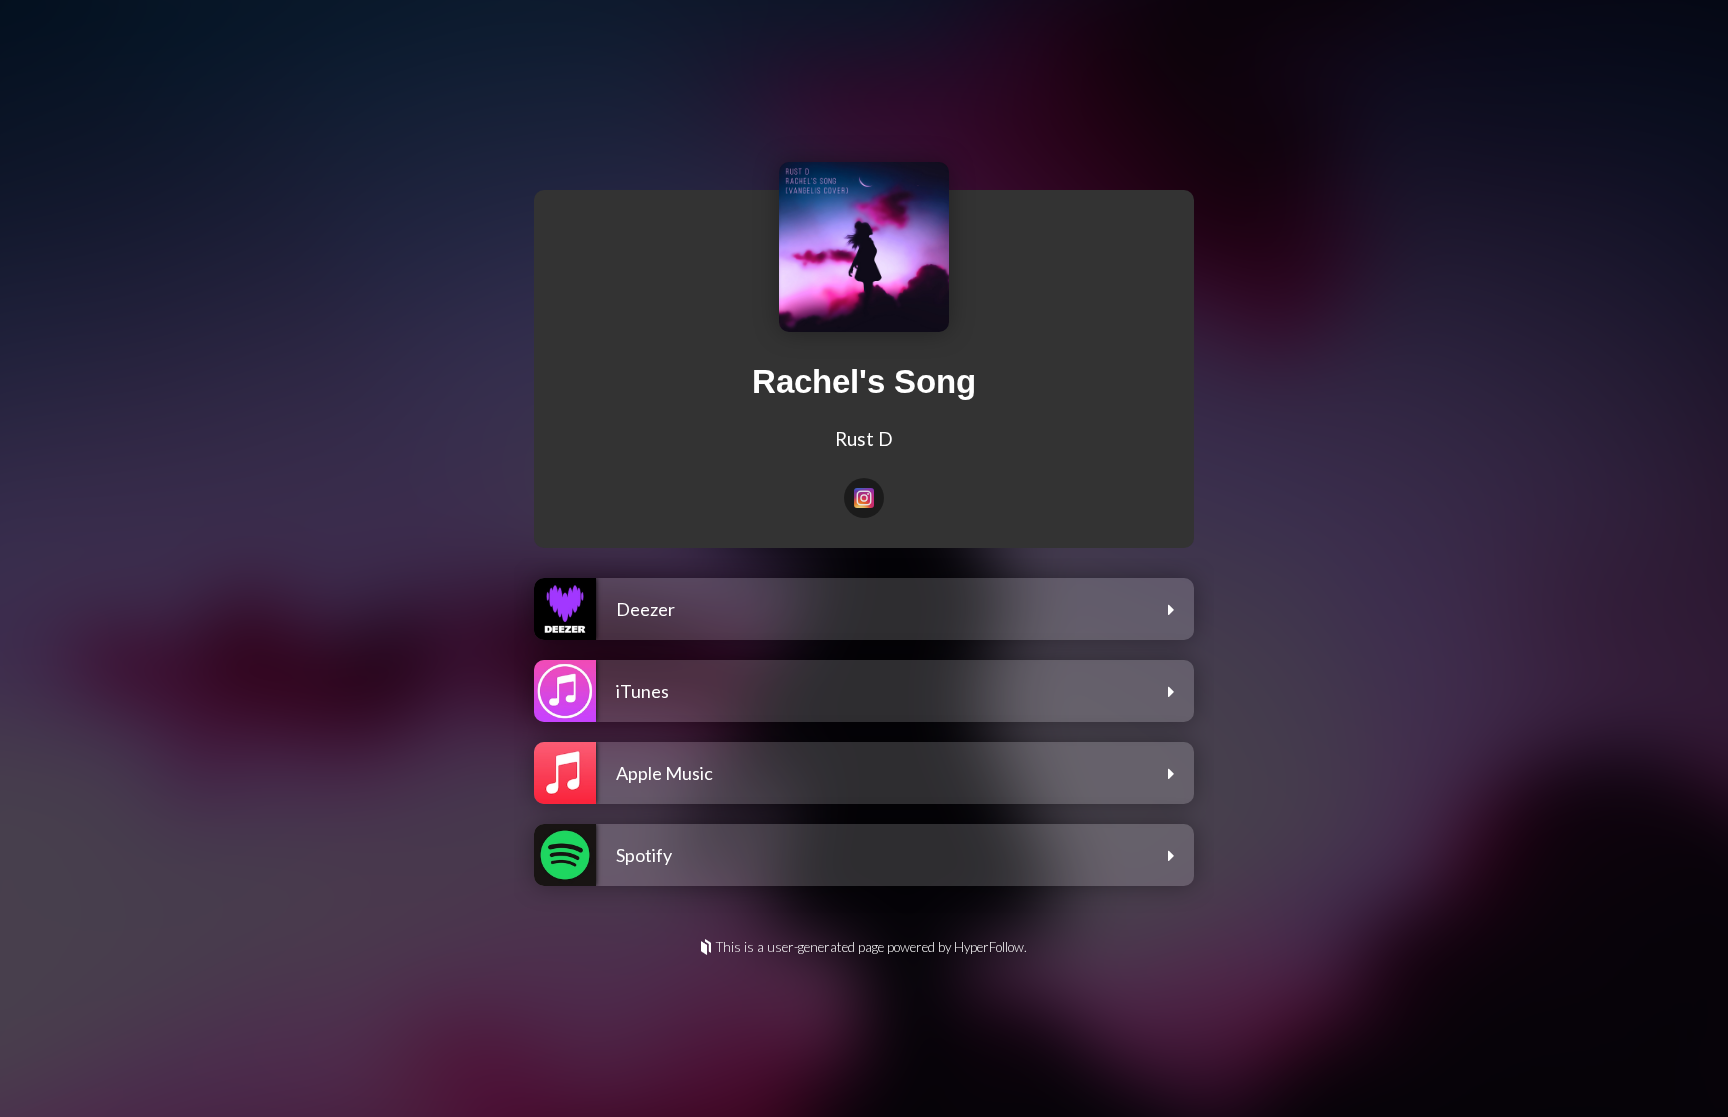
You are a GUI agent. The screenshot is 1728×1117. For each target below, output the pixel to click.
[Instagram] (864, 498)
